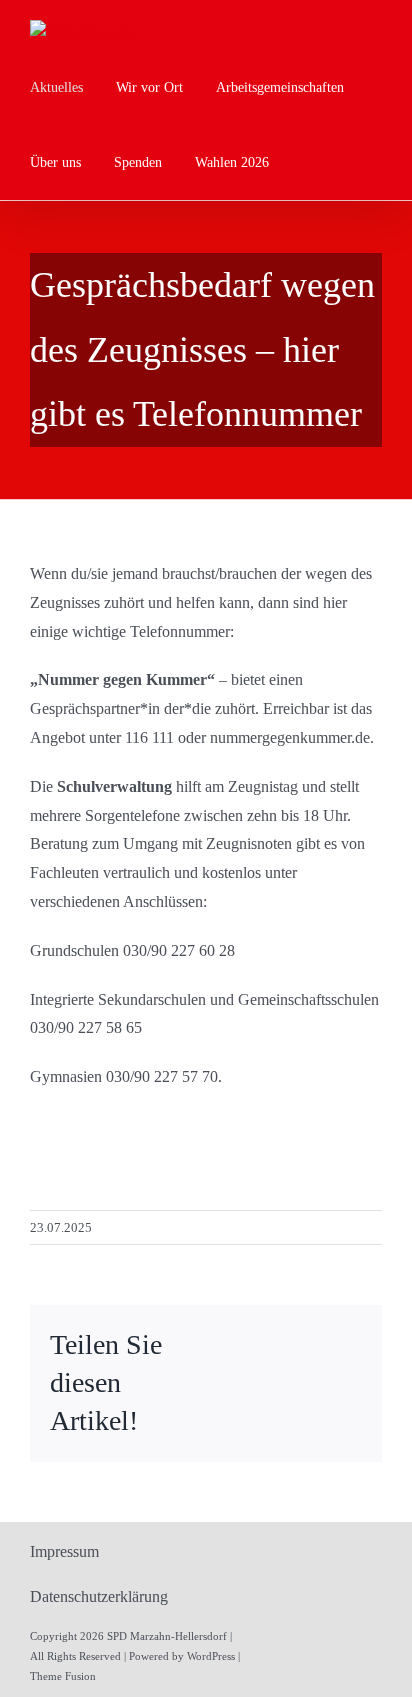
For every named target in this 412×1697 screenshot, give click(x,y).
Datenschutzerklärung (99, 1596)
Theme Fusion (63, 1676)
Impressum (64, 1551)
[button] (307, 162)
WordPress (211, 1656)
